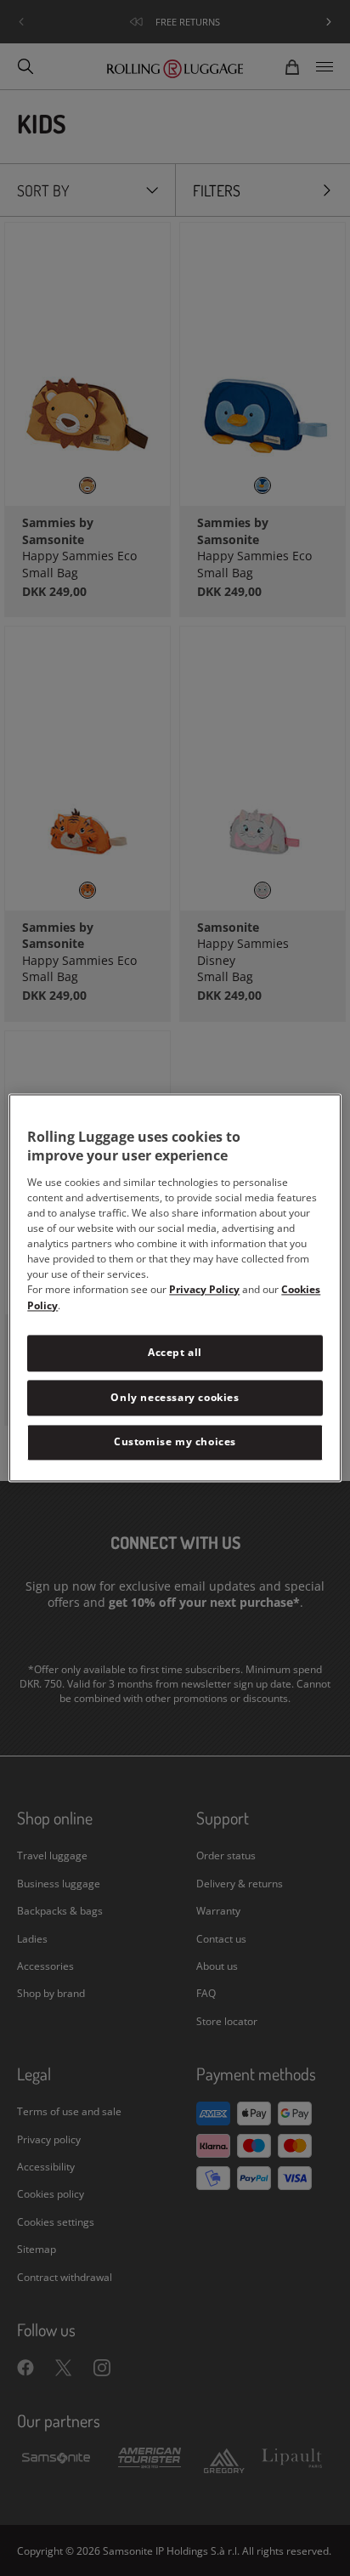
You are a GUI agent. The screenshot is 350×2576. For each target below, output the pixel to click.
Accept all (175, 1352)
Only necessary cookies (175, 1397)
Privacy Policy (204, 1289)
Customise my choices (175, 1442)
